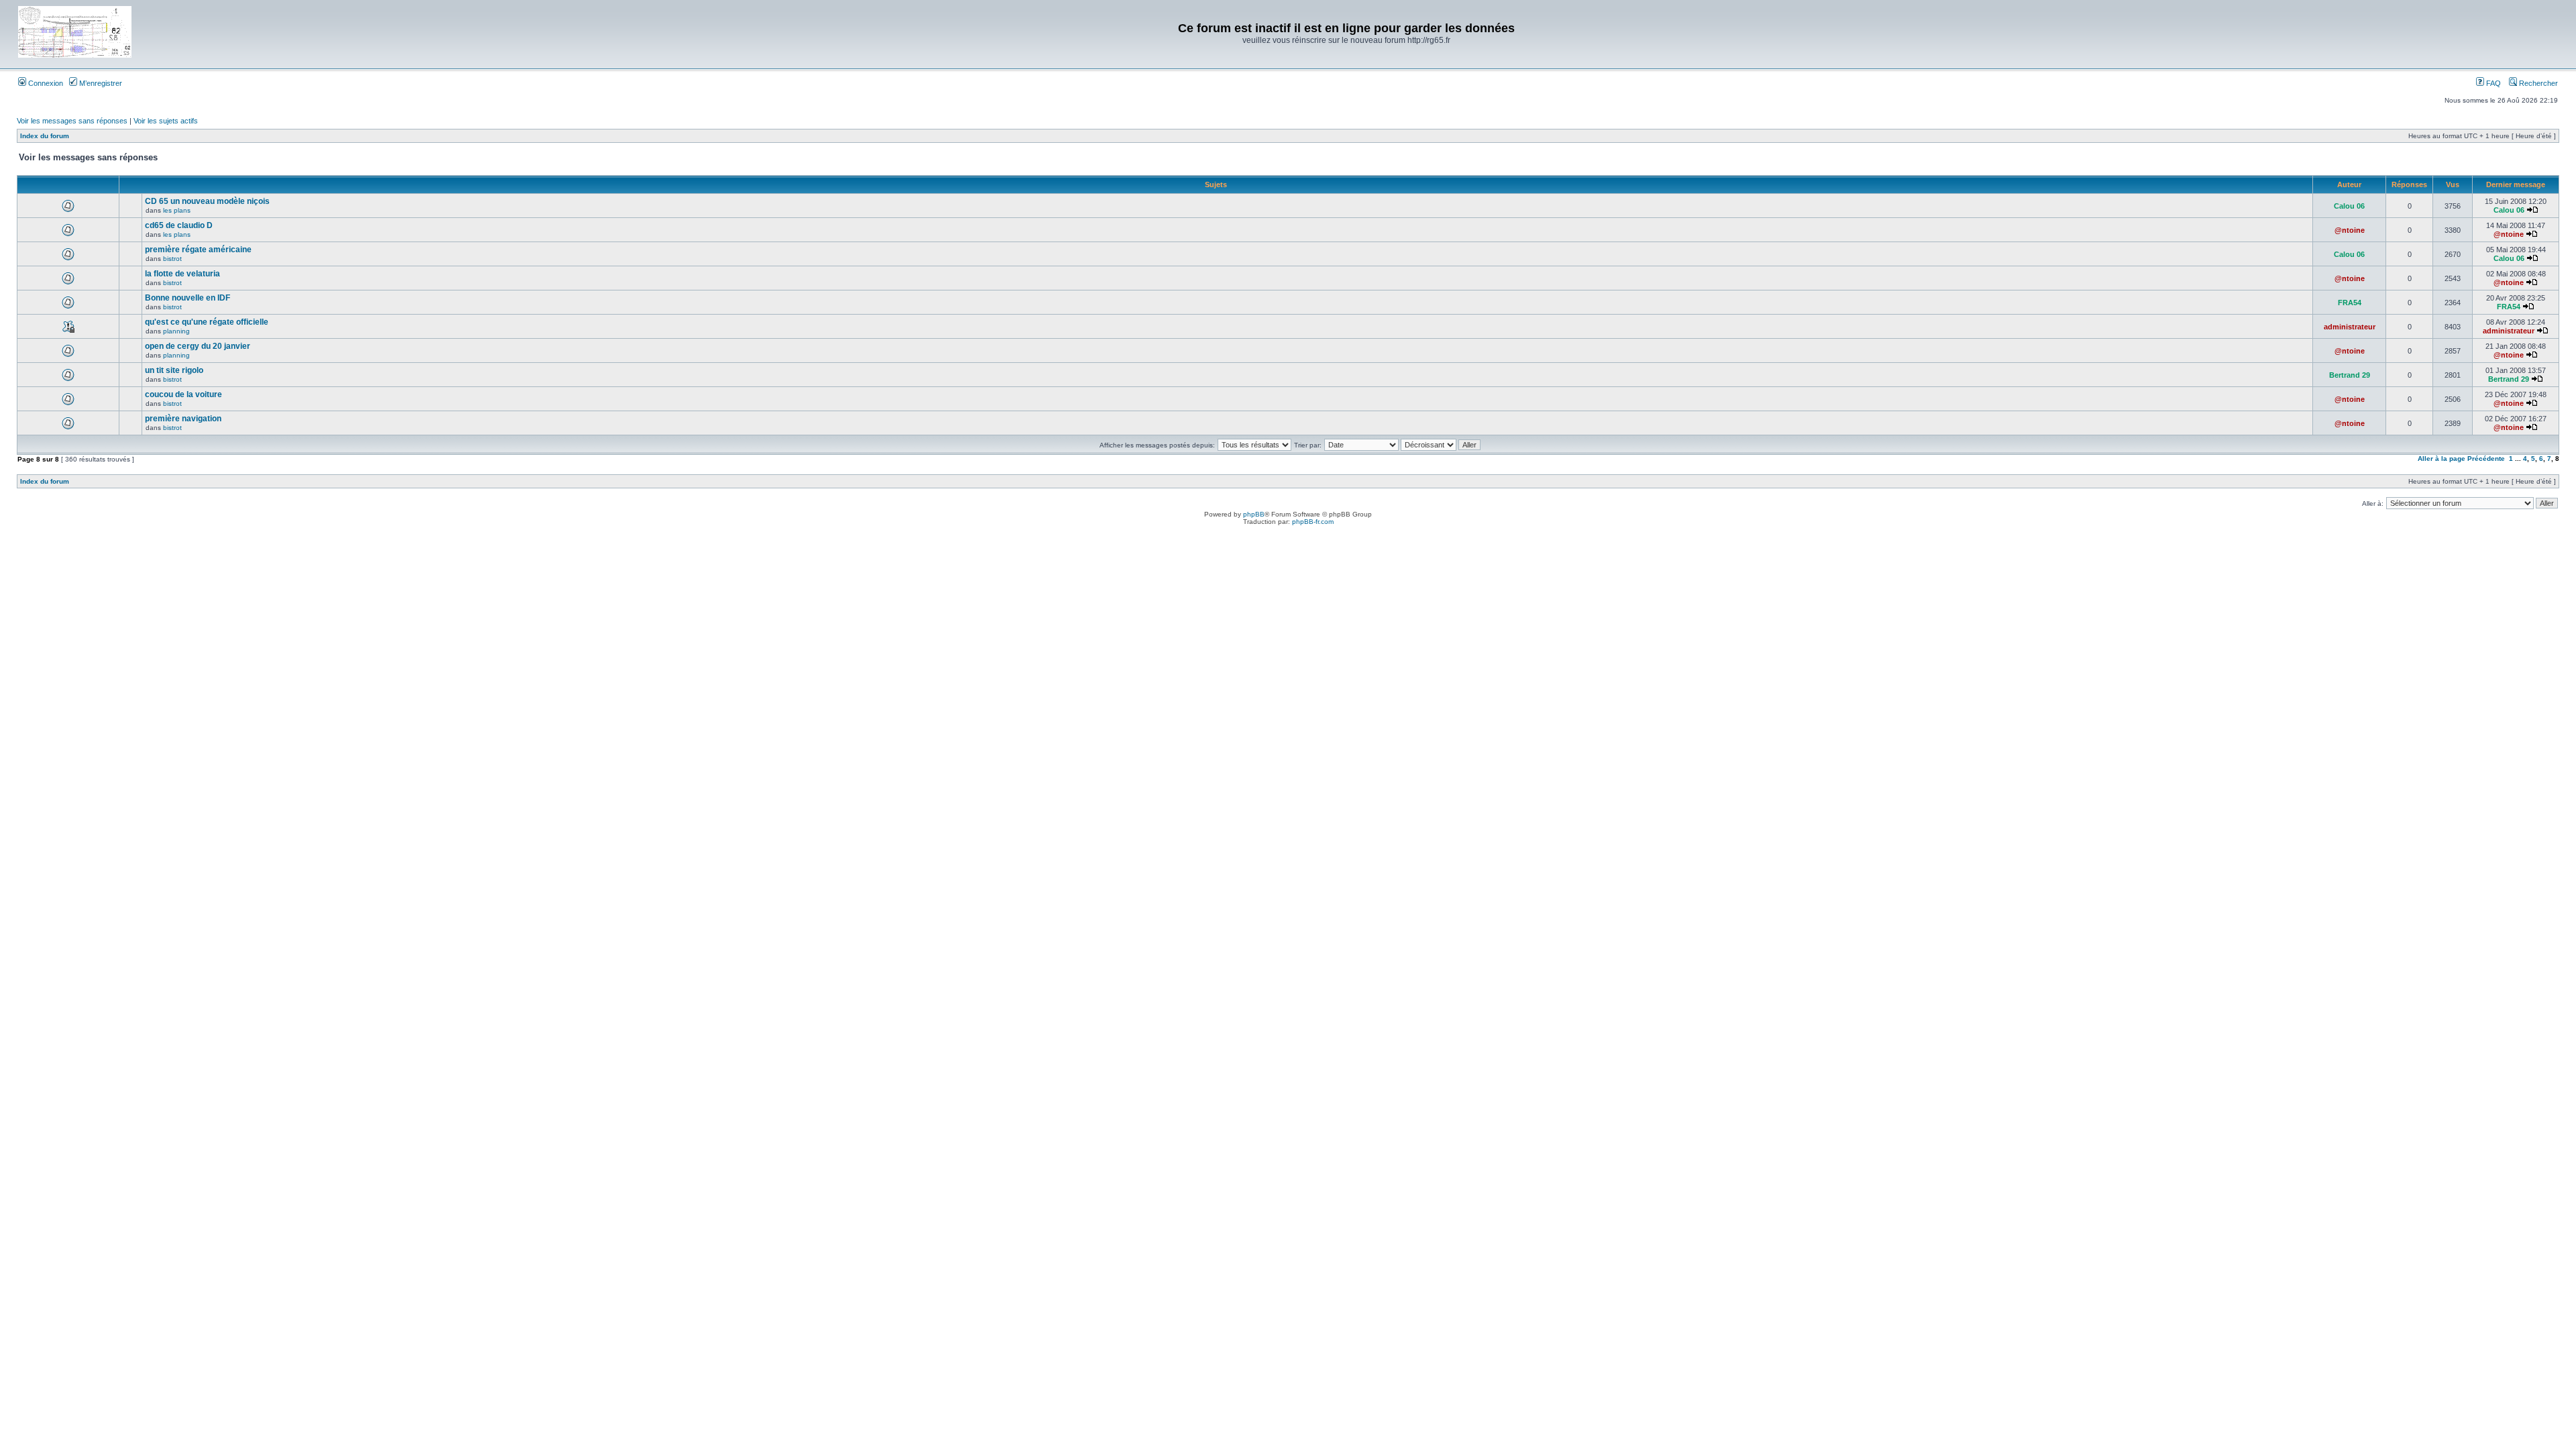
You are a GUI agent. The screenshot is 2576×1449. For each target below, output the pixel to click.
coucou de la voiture (183, 394)
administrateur (2350, 327)
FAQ (2492, 83)
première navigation (183, 419)
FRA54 (2350, 303)
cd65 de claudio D (179, 225)
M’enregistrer (100, 83)
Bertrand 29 (2350, 375)
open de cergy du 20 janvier (198, 346)
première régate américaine (198, 250)
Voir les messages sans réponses (72, 121)
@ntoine (2350, 230)
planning (176, 331)
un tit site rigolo (174, 370)
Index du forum (45, 136)
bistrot (172, 259)
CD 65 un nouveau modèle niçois (207, 201)
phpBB (1254, 514)
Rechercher (2537, 83)
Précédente (2486, 459)
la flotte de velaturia (182, 274)
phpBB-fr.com (1313, 522)
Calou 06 (2349, 206)
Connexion (45, 83)
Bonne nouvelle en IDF (187, 298)
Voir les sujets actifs (166, 121)
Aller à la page (2441, 459)
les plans (177, 210)
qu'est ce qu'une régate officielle (207, 322)
